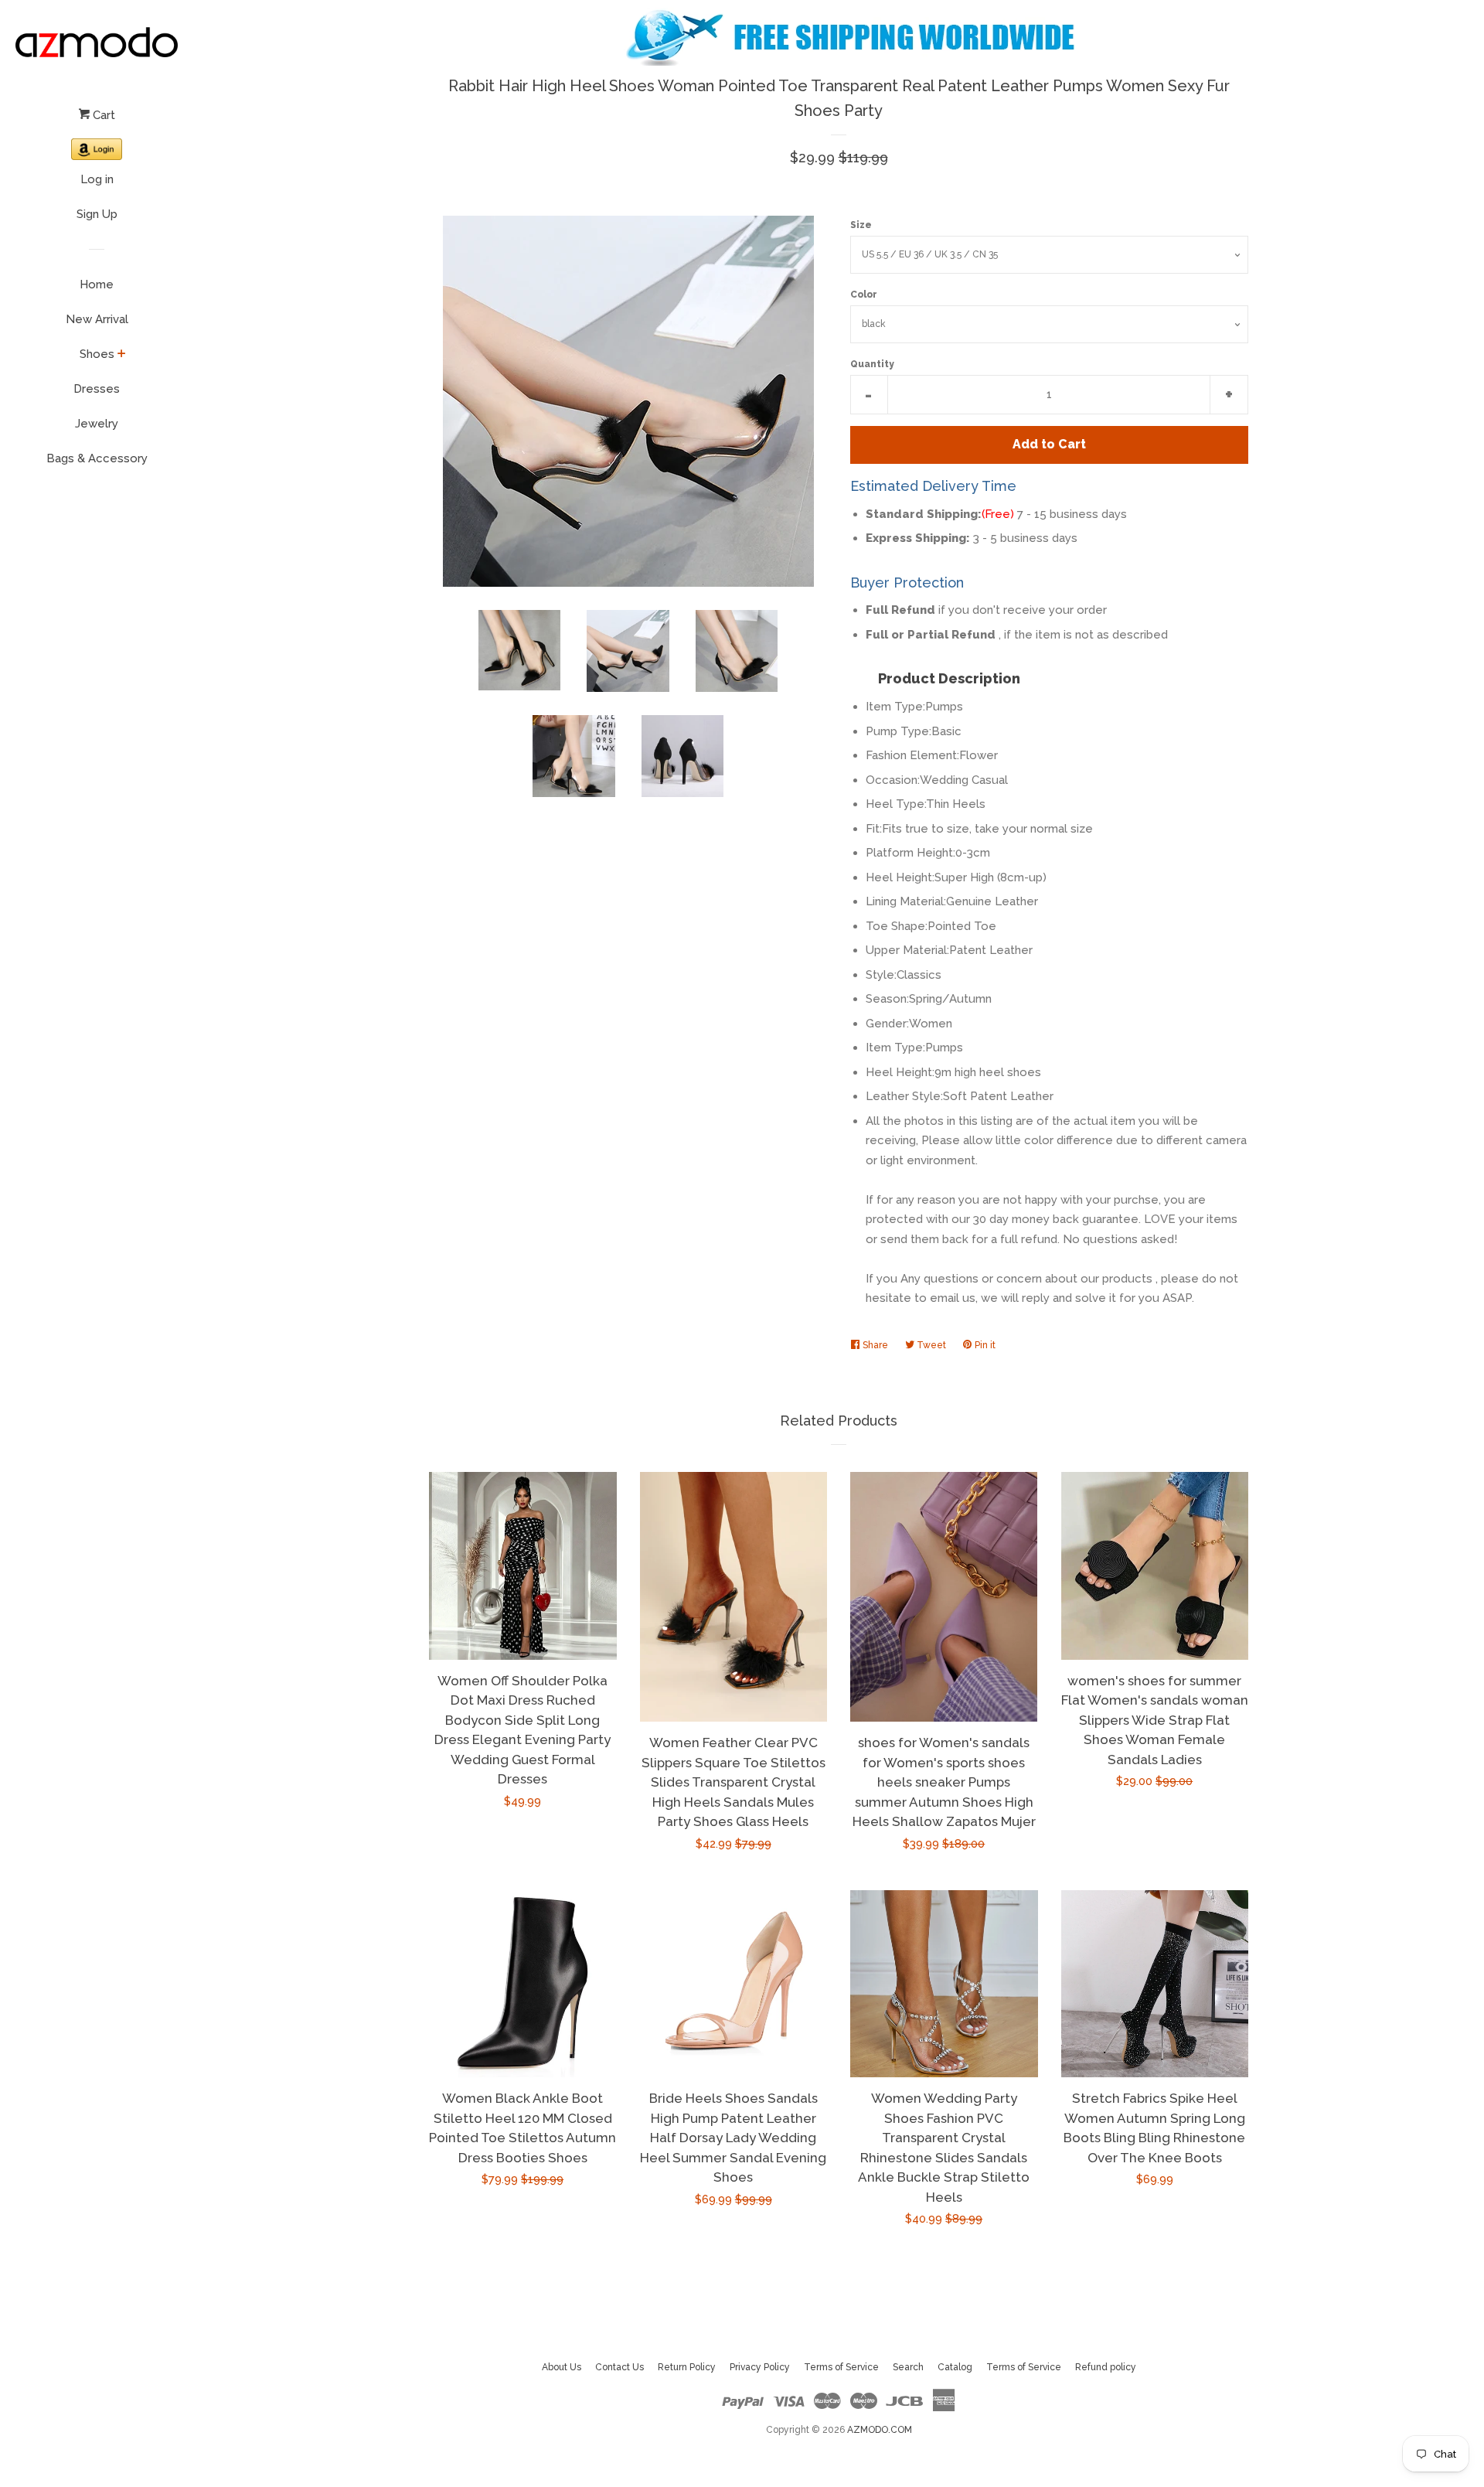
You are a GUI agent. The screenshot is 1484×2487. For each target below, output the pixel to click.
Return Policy (687, 2367)
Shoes (97, 354)
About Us (562, 2367)
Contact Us (619, 2367)
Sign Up (97, 214)
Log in (97, 179)
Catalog (955, 2367)
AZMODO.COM (880, 2430)
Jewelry (97, 424)
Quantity (872, 364)
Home (97, 284)
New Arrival (97, 319)
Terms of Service (841, 2367)
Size (861, 225)
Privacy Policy (760, 2367)
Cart (102, 115)
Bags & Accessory (97, 458)
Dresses (97, 389)
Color (864, 295)
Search (908, 2367)
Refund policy (1106, 2367)
